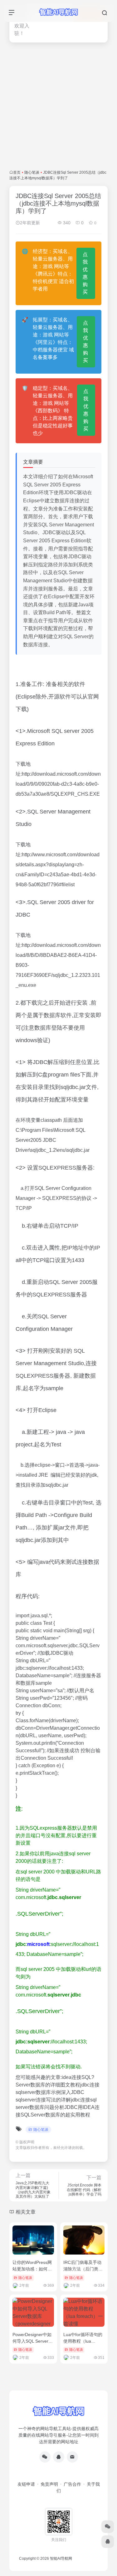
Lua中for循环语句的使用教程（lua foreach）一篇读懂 (83, 2341)
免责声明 (49, 2484)
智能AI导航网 (61, 2559)
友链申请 (26, 2484)
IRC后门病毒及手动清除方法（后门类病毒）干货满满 (83, 2269)
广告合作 (72, 2484)
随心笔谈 (32, 172)
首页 (17, 172)
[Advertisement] (58, 106)
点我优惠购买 (85, 273)
